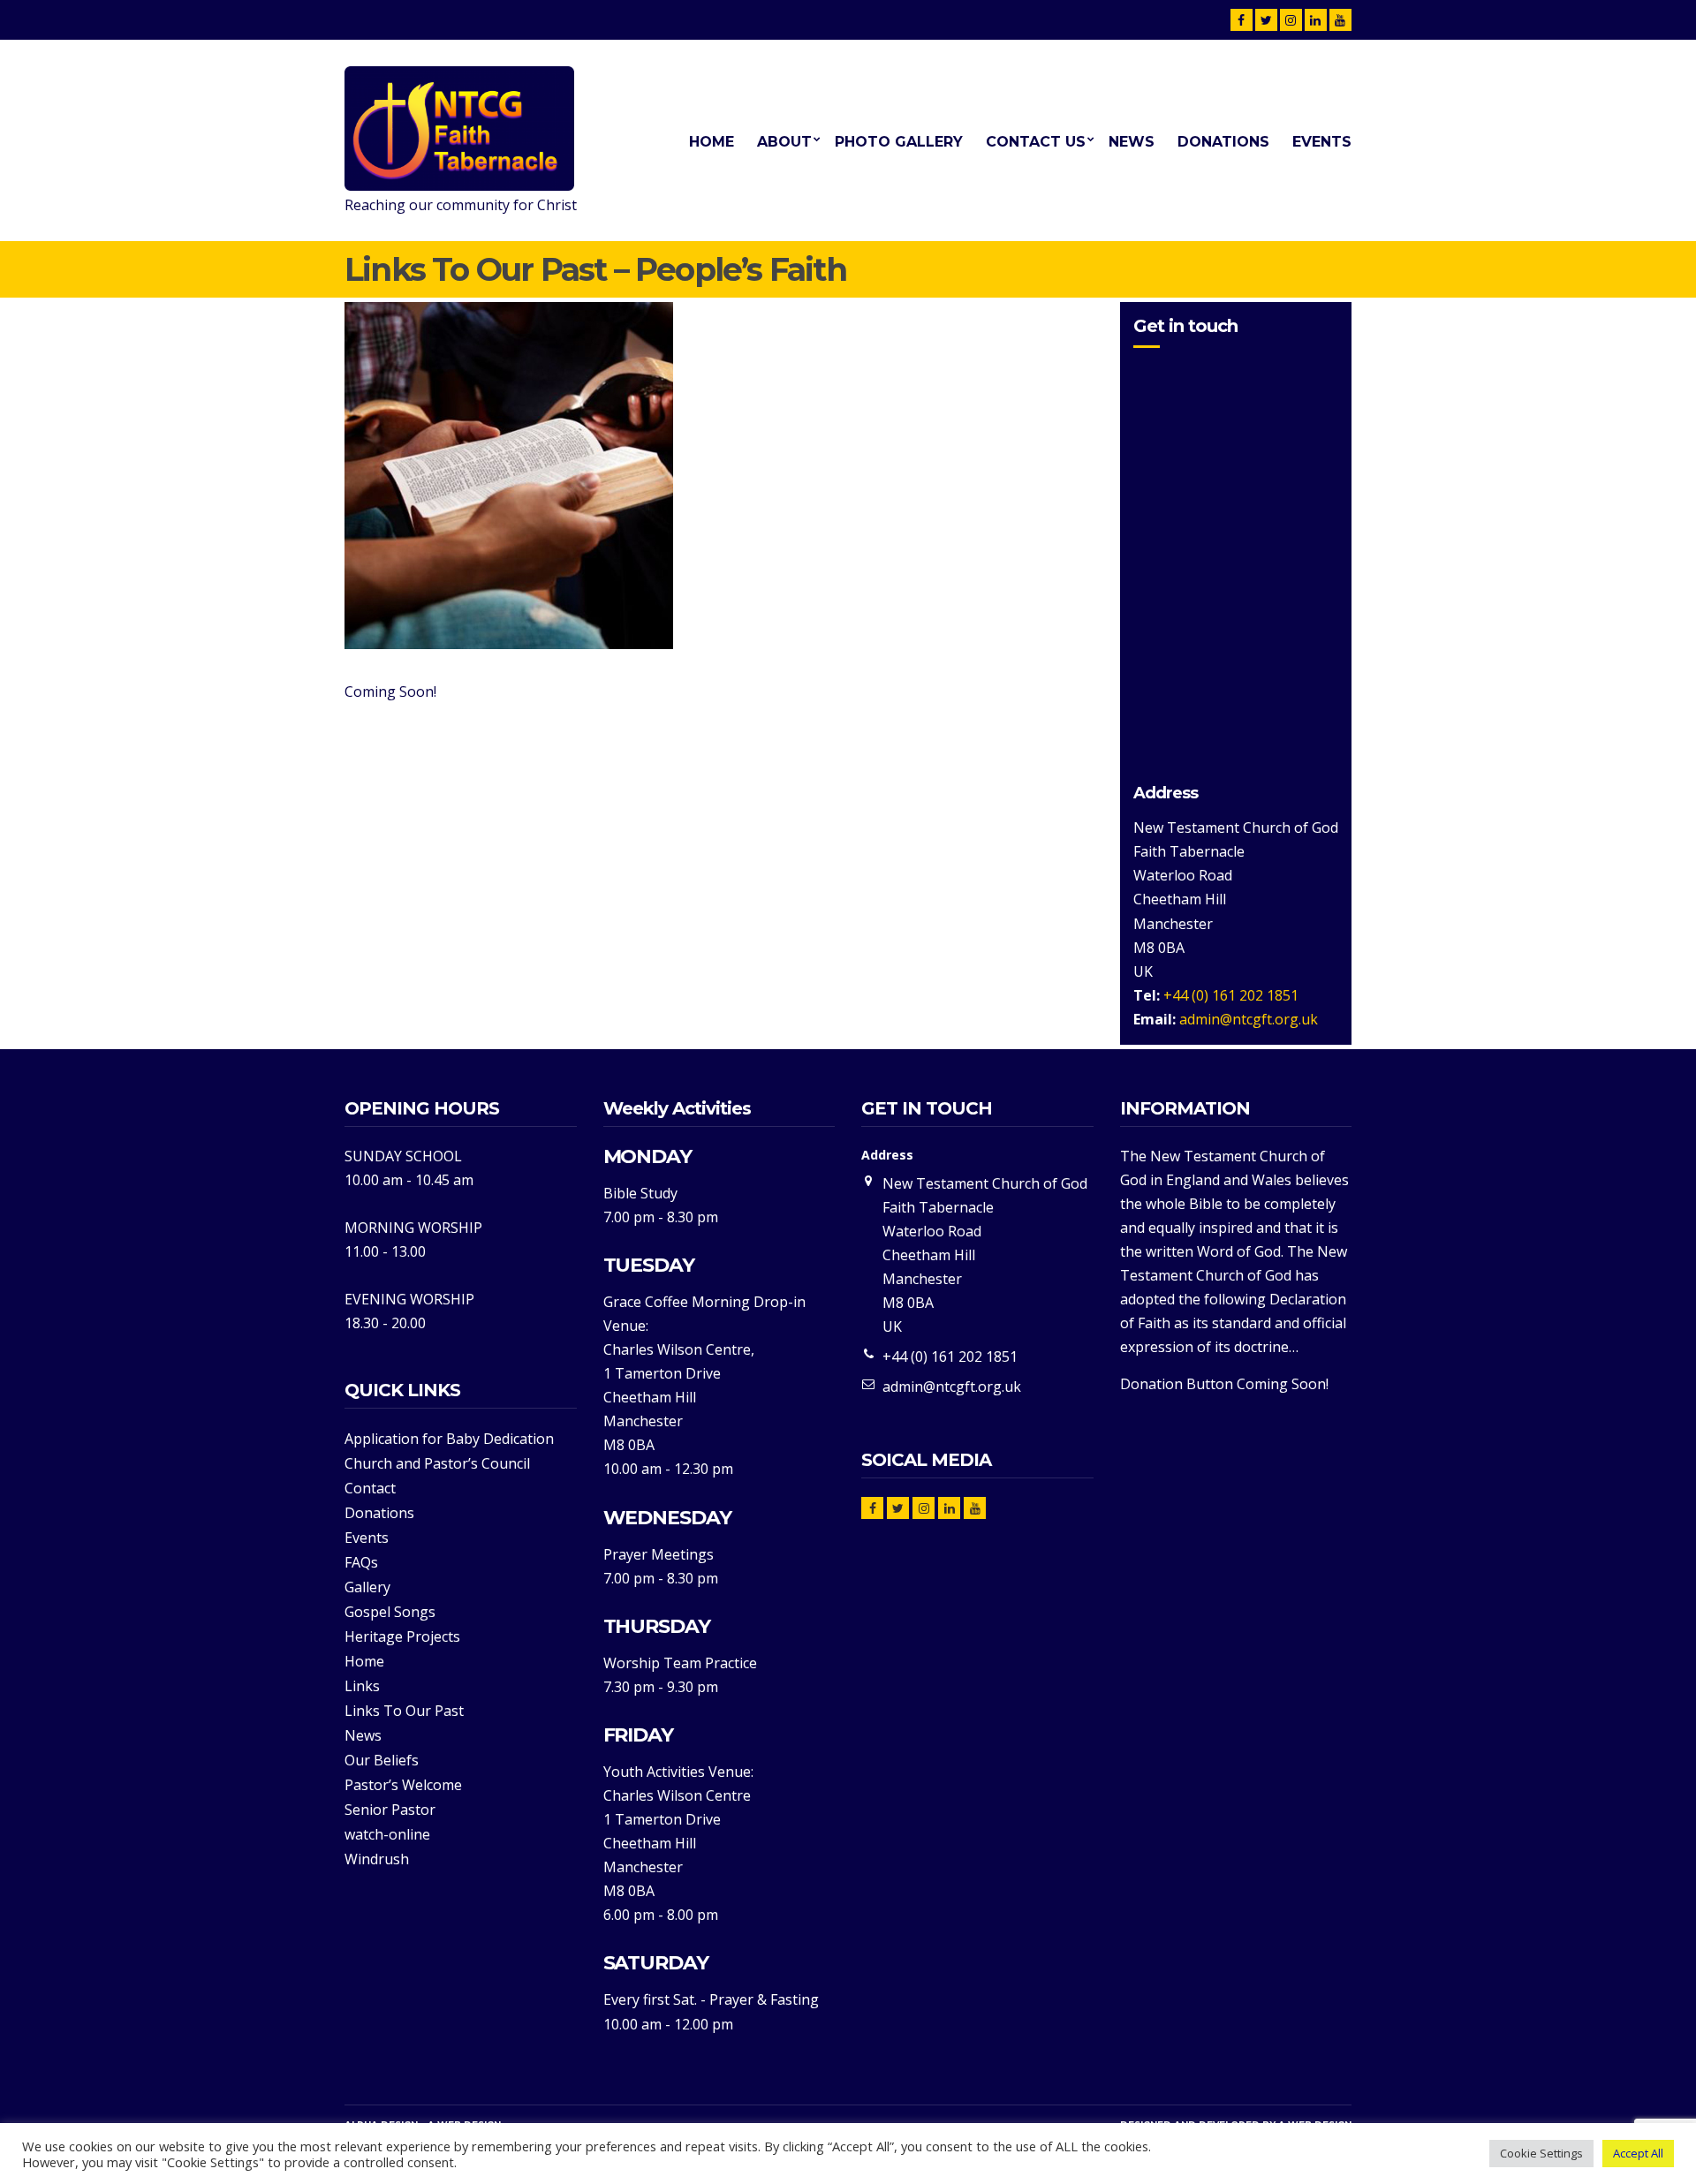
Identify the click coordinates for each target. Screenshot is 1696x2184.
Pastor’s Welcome (403, 1785)
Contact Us (1036, 142)
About (784, 142)
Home (712, 142)
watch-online (387, 1834)
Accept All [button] (1638, 2153)
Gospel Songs (390, 1612)
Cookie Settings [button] (1541, 2153)
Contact (370, 1488)
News (1132, 142)
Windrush (377, 1859)
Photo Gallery (899, 142)
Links (362, 1686)
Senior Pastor (390, 1810)
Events (1322, 142)
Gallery (367, 1587)
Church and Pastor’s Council (437, 1463)
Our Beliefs (382, 1760)
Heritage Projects (402, 1636)
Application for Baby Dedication (449, 1439)
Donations (1223, 142)
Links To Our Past (404, 1711)
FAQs (361, 1562)
